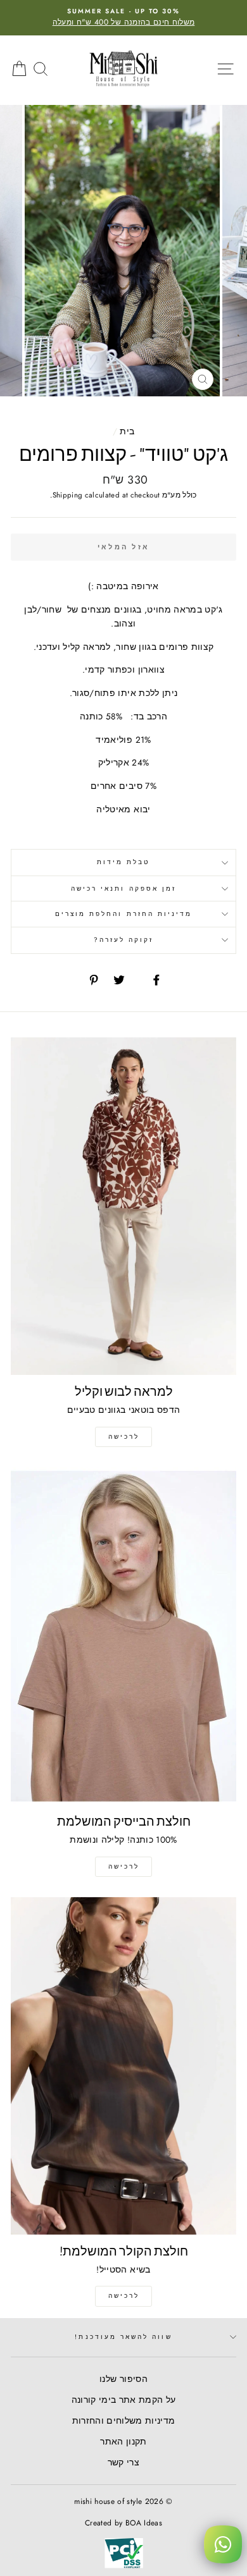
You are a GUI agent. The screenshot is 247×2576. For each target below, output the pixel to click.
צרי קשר (123, 2462)
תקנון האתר (123, 2441)
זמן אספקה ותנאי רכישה (123, 888)
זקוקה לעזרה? (124, 940)
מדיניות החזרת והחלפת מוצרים (124, 914)
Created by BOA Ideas (123, 2523)
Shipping (68, 495)
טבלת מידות (124, 862)
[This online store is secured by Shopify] (124, 2568)
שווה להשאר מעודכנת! (123, 2337)
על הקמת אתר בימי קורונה (124, 2400)
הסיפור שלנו (123, 2379)
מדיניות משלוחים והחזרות (124, 2420)
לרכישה (124, 1437)
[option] (123, 18)
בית (127, 431)
